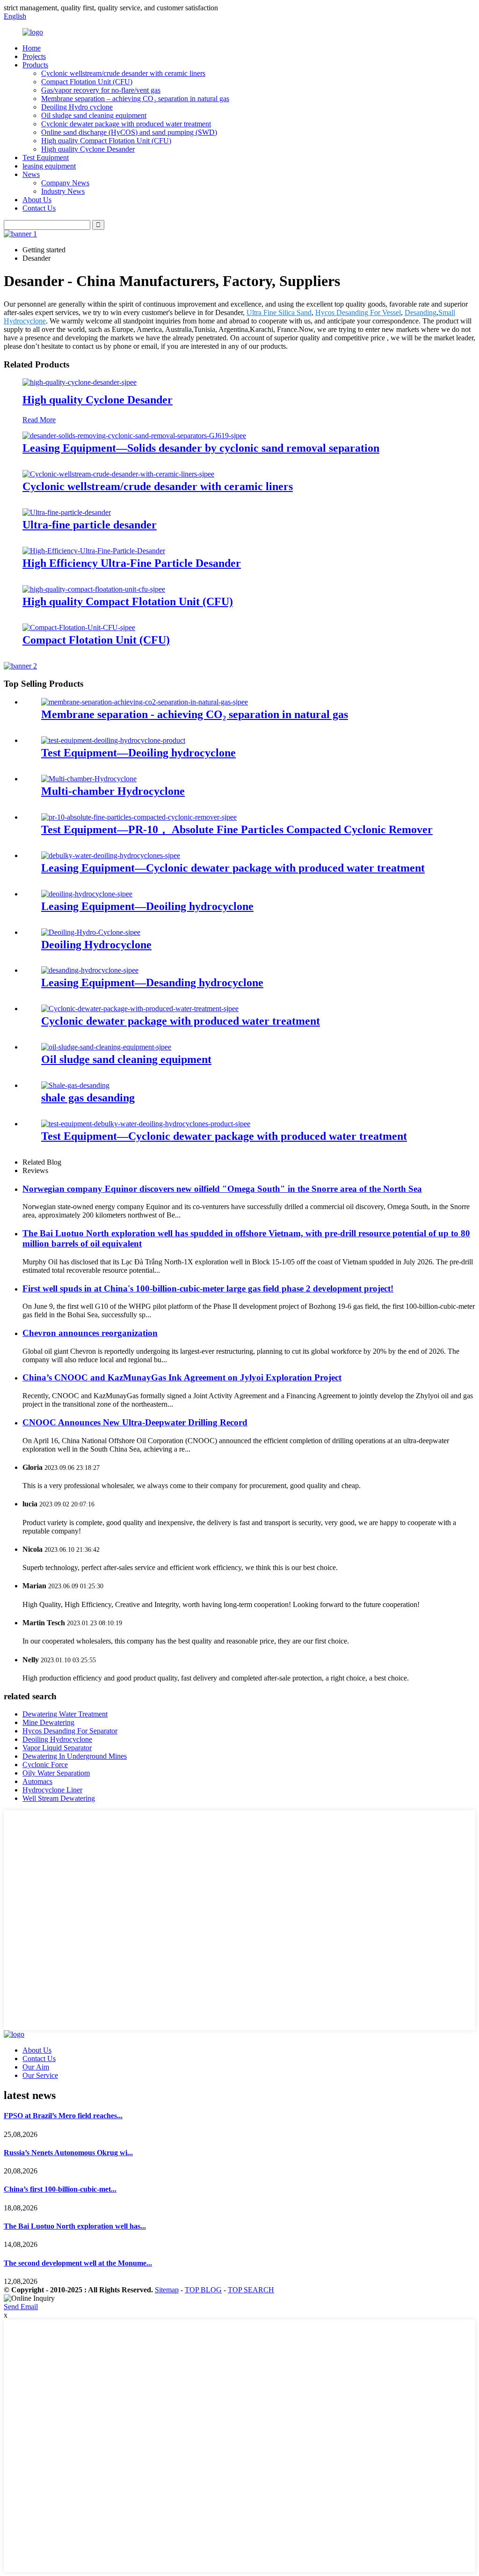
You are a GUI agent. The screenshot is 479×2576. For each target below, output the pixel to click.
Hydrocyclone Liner (52, 1790)
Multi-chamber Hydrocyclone (113, 791)
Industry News (63, 191)
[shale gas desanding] (75, 1085)
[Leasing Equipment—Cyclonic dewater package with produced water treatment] (111, 855)
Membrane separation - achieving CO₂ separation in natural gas (195, 714)
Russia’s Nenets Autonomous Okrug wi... (68, 2153)
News (31, 174)
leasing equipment (49, 166)
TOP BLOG (203, 2290)
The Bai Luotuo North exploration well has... (75, 2226)
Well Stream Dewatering (59, 1798)
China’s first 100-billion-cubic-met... (60, 2189)
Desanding (421, 312)
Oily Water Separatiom (56, 1773)
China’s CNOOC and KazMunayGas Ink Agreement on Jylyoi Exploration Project (182, 1377)
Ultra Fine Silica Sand (279, 312)
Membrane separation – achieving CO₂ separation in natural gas (135, 99)
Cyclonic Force (45, 1765)
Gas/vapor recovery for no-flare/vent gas (101, 90)
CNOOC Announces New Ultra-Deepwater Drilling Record (135, 1422)
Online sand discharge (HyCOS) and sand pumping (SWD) (129, 132)
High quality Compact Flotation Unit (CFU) (106, 141)
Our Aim (36, 2067)
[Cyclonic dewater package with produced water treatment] (140, 1009)
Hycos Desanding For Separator (70, 1731)
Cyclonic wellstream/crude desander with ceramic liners (123, 73)
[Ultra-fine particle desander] (67, 512)
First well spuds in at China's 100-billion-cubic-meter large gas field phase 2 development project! (208, 1288)
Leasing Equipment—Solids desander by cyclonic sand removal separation (201, 448)
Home (32, 48)
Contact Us (39, 208)
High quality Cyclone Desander (88, 149)
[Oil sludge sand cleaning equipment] (106, 1047)
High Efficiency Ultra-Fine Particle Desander (132, 563)
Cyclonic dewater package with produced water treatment (126, 124)
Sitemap (167, 2290)
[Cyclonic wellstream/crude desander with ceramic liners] (118, 474)
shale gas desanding (88, 1098)
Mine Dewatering (48, 1722)
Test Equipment (46, 158)
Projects (34, 56)
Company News (65, 183)
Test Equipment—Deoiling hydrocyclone (138, 753)
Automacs (37, 1781)
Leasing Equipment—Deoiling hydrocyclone (147, 906)
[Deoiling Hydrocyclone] (91, 932)
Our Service (40, 2075)
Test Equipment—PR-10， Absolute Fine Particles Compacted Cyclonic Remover (237, 829)
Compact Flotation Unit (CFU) (87, 82)
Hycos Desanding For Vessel (358, 312)
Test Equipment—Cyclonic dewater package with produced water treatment (224, 1136)
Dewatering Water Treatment (65, 1714)
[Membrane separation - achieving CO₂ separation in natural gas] (145, 702)
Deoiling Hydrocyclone (96, 945)
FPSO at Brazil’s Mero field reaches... (63, 2116)
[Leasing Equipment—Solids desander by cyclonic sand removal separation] (134, 436)
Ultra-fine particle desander (90, 525)
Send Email (21, 2307)
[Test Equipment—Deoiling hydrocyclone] (113, 740)
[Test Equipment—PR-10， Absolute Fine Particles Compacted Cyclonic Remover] (139, 817)
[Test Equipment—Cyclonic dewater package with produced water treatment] (146, 1124)
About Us (37, 200)
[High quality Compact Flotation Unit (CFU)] (94, 589)
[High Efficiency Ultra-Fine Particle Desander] (94, 551)
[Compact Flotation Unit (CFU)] (79, 627)
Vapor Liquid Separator (57, 1748)
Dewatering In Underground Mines (75, 1756)
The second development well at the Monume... (78, 2263)
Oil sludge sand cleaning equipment (94, 115)
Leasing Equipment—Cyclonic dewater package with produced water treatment (233, 868)
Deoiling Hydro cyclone (77, 107)
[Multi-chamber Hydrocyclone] (89, 779)
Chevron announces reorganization (90, 1333)
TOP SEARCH (251, 2290)
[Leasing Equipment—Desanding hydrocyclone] (90, 970)
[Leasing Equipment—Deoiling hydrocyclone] (87, 894)
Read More (39, 420)
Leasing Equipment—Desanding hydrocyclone (152, 983)
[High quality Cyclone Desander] (80, 382)
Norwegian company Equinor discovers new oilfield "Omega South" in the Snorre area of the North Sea (222, 1189)
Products (35, 65)
